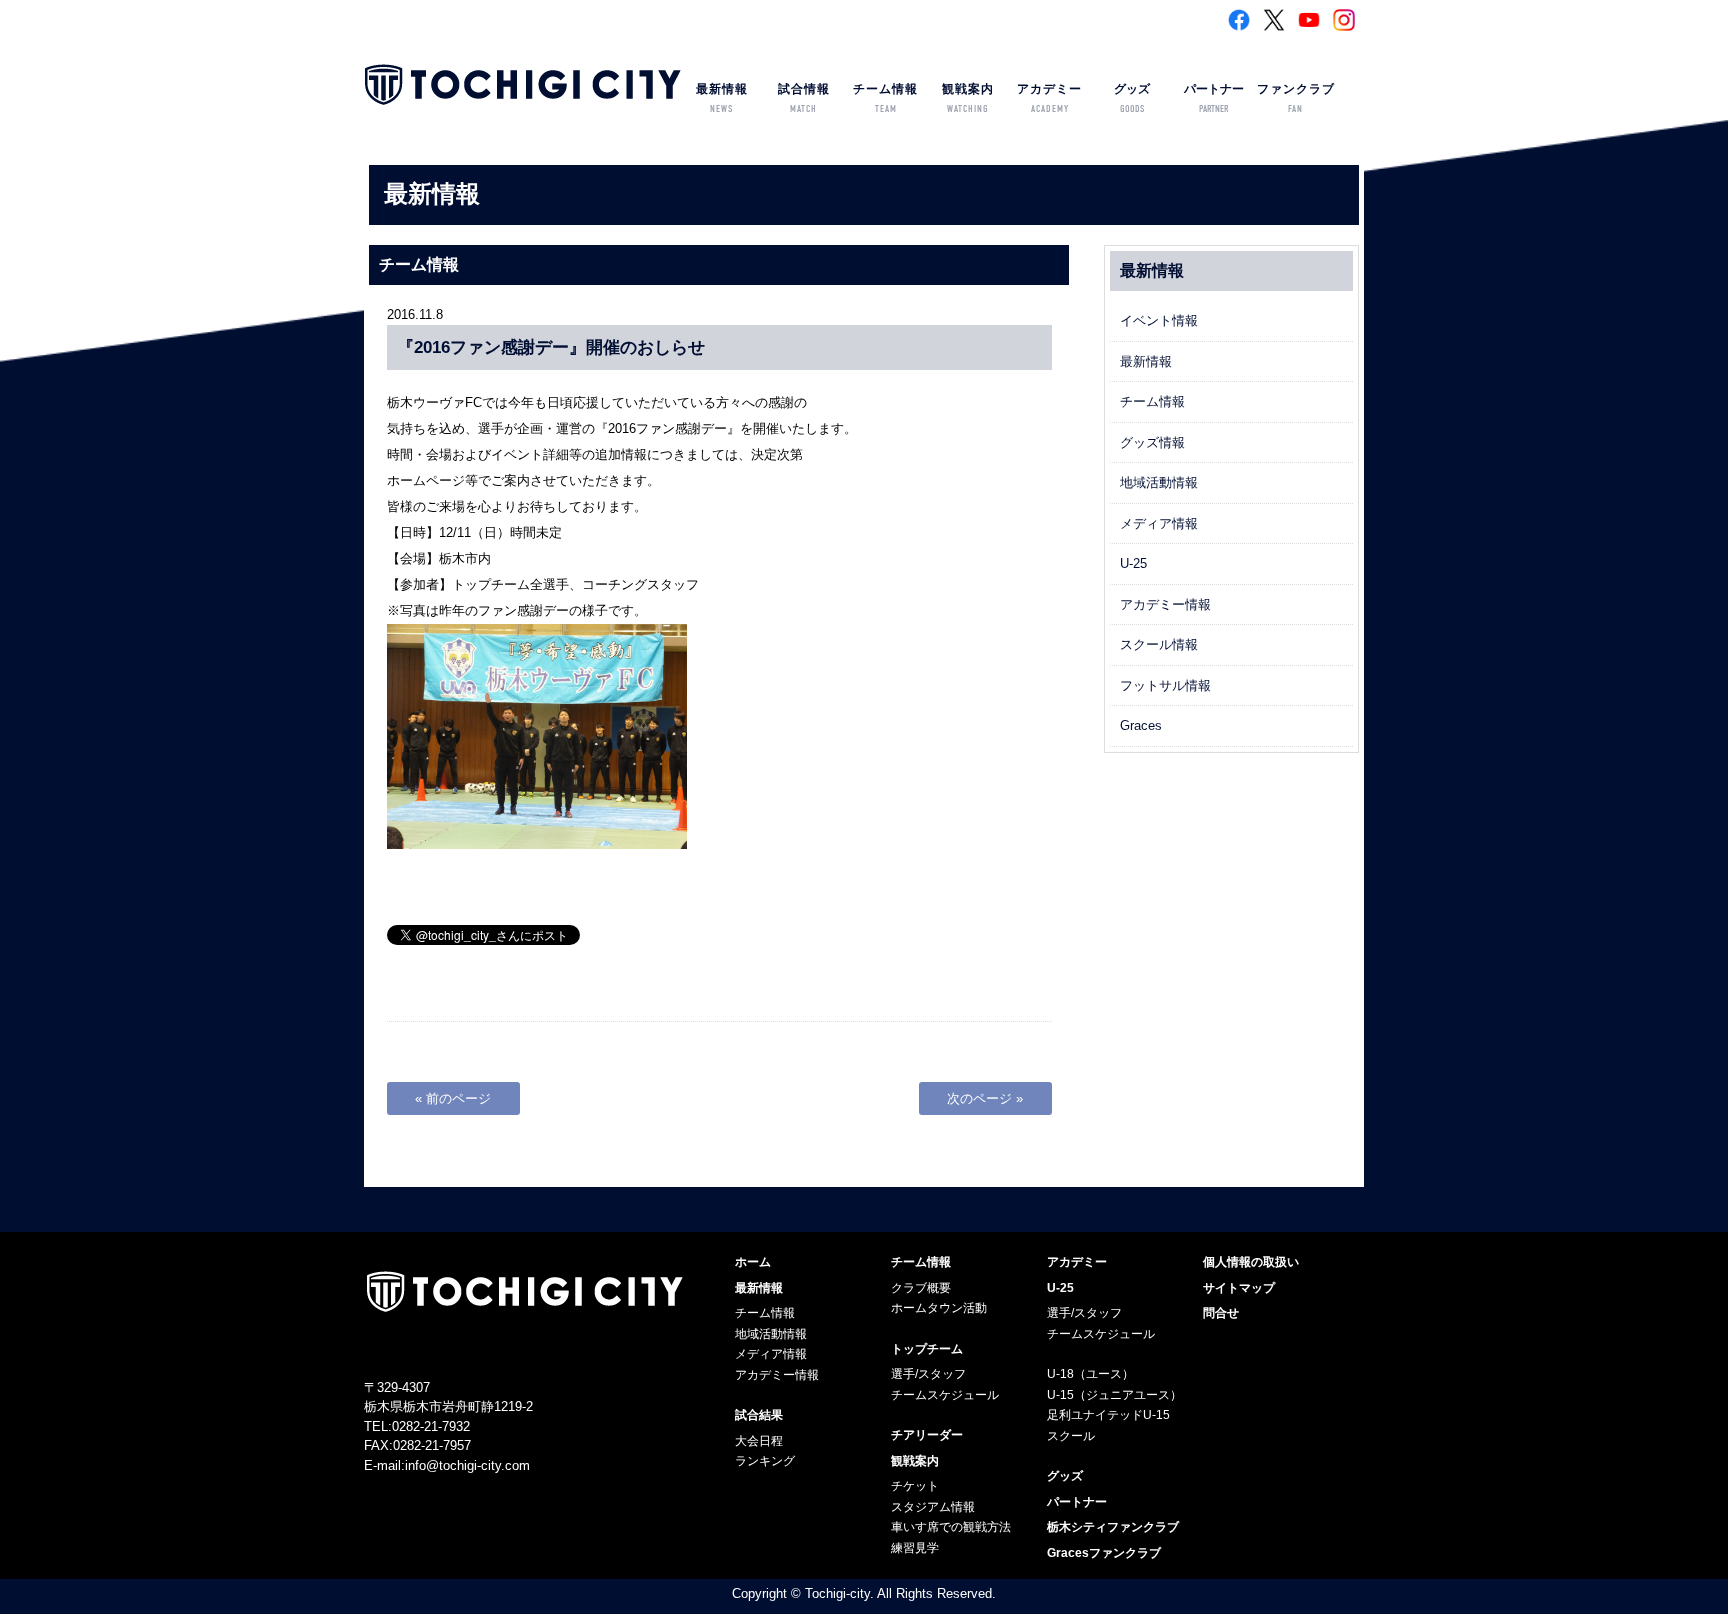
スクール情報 (1159, 644)
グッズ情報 (1152, 442)
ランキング (765, 1461)
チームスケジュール (945, 1395)
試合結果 (759, 1415)
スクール (1071, 1436)
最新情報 (722, 98)
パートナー (1214, 98)
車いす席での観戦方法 (951, 1527)
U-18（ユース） (1090, 1374)
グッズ (1132, 98)
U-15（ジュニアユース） (1114, 1395)
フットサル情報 (1165, 685)
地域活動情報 (1159, 482)
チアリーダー (927, 1435)
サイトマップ (1239, 1288)
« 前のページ (453, 1098)
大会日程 (759, 1441)
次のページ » (985, 1098)
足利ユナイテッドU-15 (1108, 1415)
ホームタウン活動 (939, 1308)
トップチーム (927, 1349)
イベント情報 (1159, 320)
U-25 (1133, 563)
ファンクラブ (1296, 98)
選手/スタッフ (928, 1374)
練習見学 (915, 1548)
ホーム (753, 1262)
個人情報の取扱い (1251, 1262)
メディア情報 (1159, 523)
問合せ (1221, 1313)
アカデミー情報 (1165, 604)
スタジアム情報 (933, 1507)
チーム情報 (885, 98)
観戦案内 (968, 98)
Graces (1141, 725)
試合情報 (804, 98)
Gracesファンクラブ (1104, 1553)
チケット (915, 1486)
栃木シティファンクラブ (1113, 1527)
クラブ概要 (921, 1288)
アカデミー (1049, 98)
